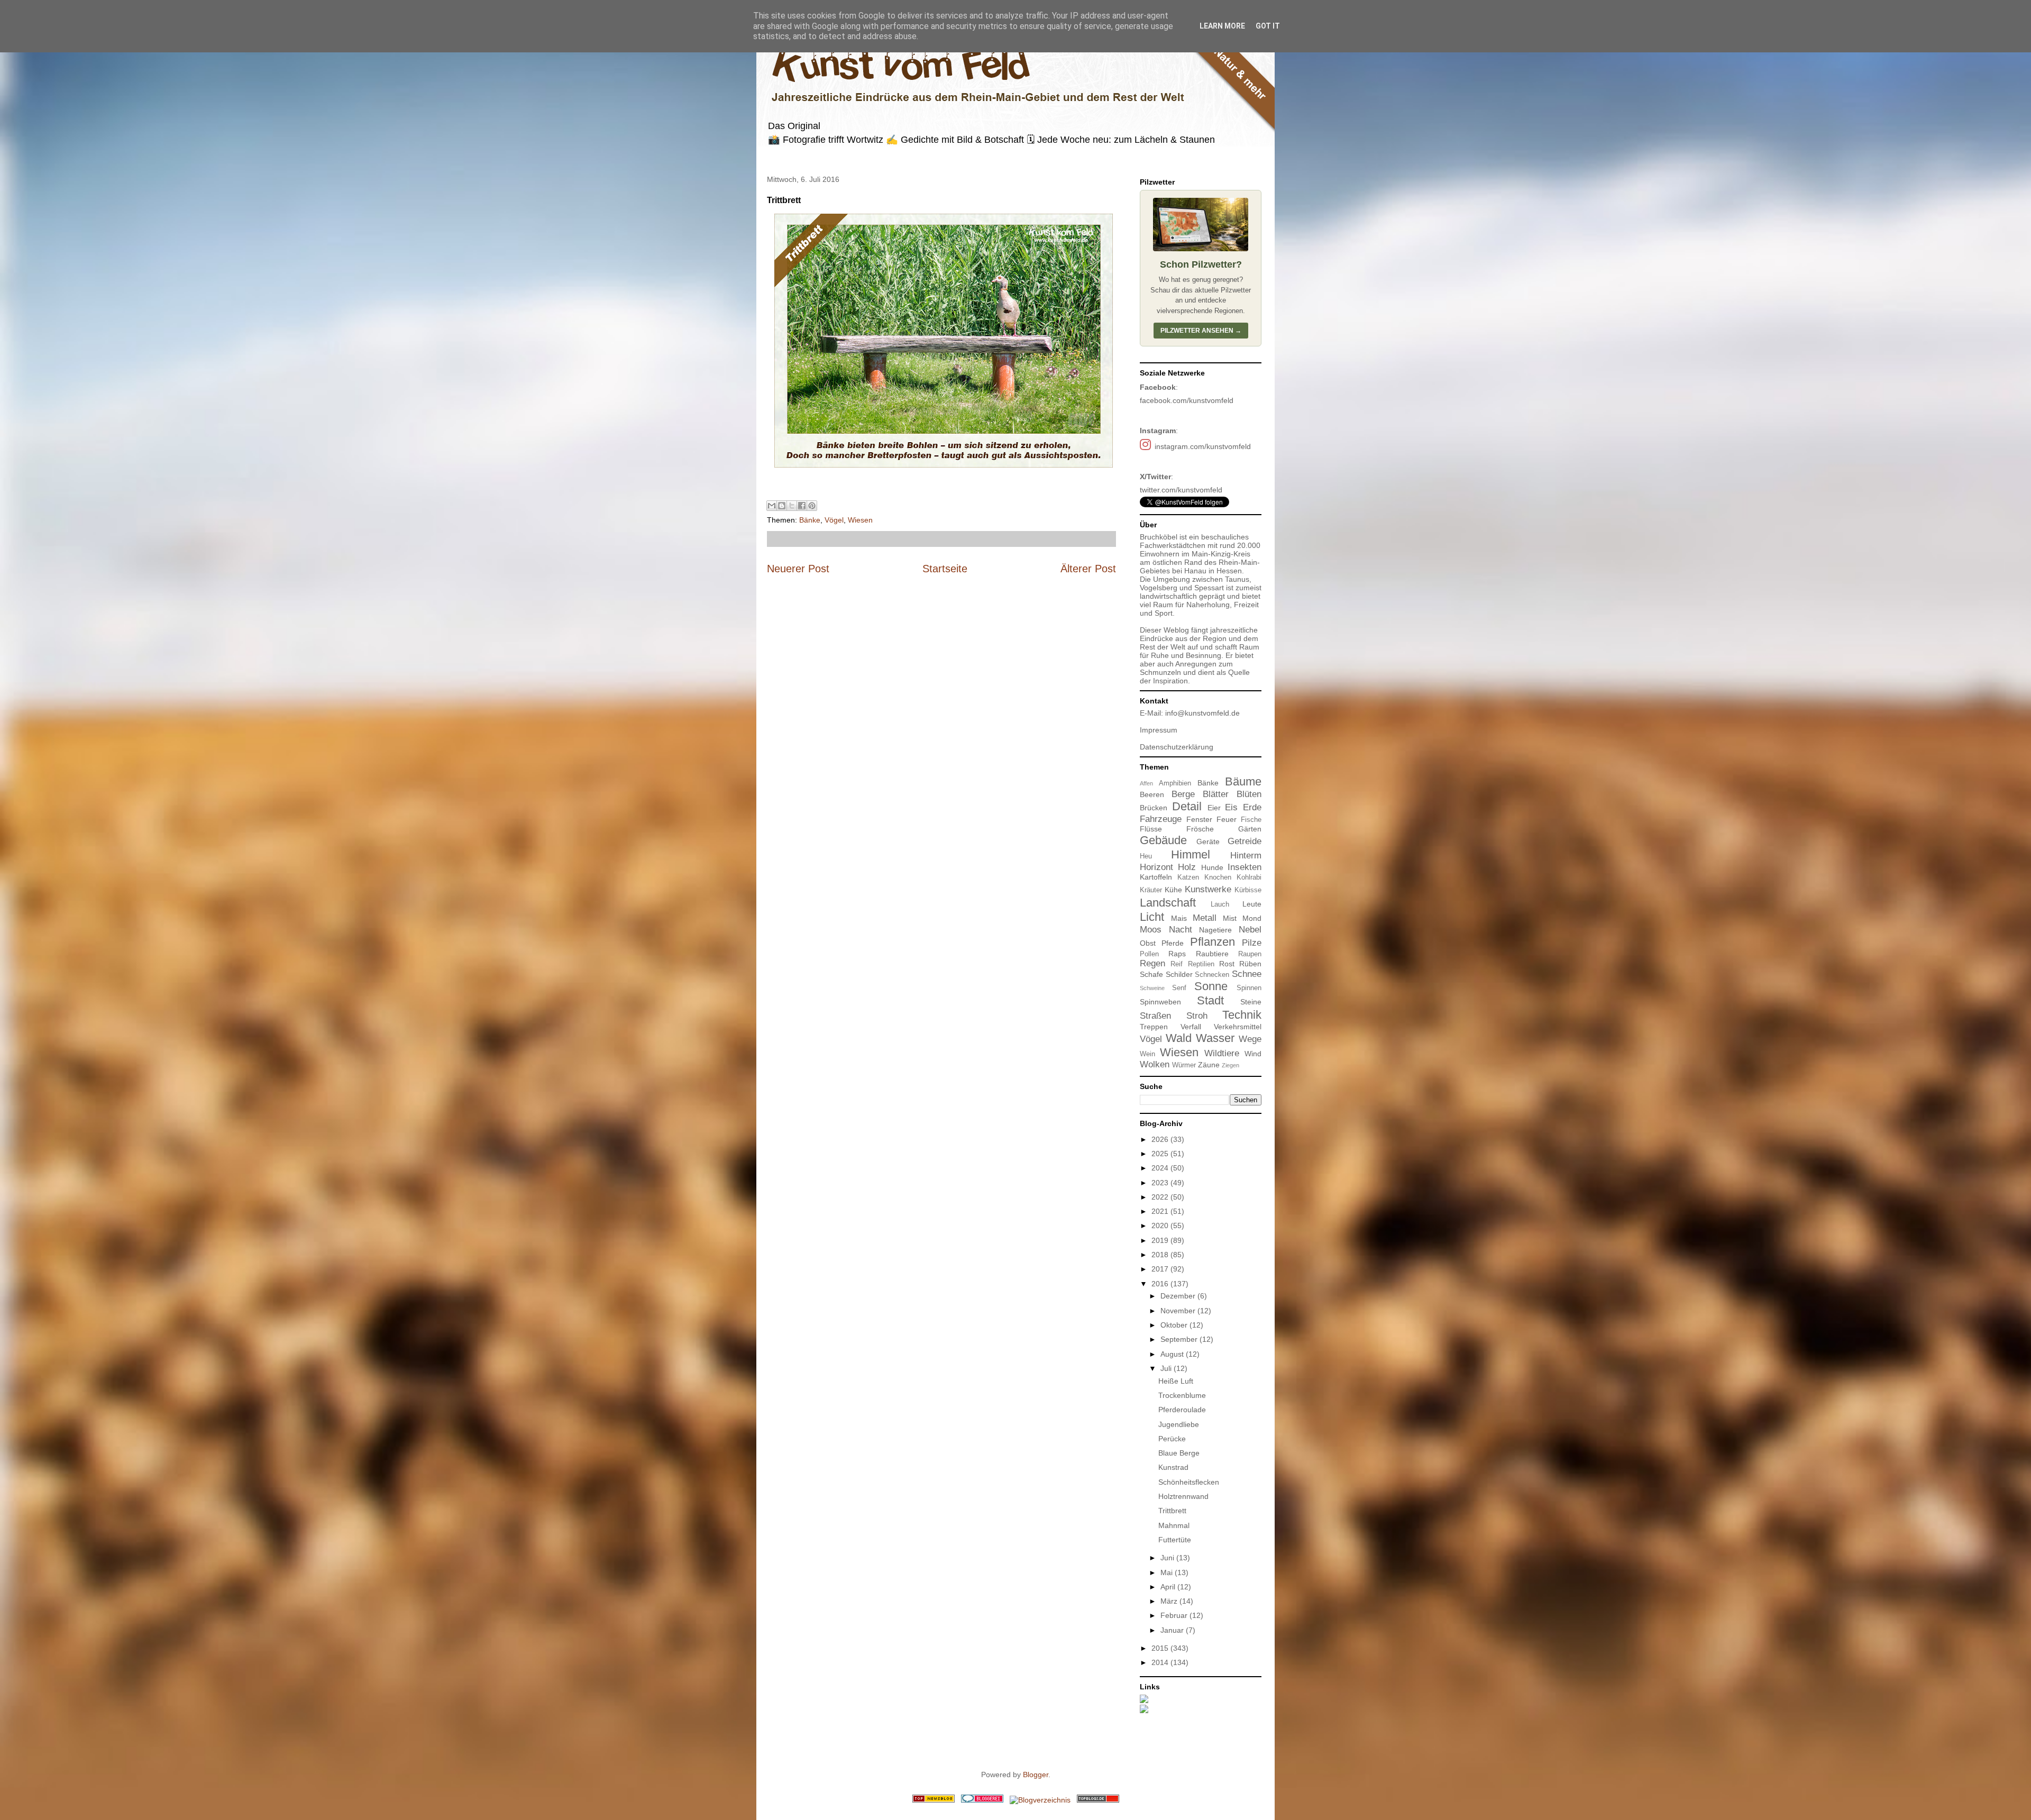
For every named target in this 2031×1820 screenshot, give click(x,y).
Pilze (1252, 943)
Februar (1175, 1615)
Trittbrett (1172, 1511)
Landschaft (1168, 903)
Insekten (1245, 867)
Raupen (1250, 954)
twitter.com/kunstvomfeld (1181, 490)
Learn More (1222, 26)
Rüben (1250, 964)
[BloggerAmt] (1040, 1800)
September (1180, 1339)
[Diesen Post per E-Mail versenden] (772, 506)
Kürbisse (1248, 890)
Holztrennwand (1183, 1496)
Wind (1253, 1054)
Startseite (945, 569)
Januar (1173, 1630)
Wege (1250, 1039)
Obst (1148, 943)
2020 (1161, 1225)
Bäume (1243, 781)
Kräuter (1151, 890)
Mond (1252, 918)
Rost (1227, 964)
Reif (1177, 964)
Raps (1177, 954)
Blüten (1249, 794)
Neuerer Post (798, 569)
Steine (1251, 1002)
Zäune (1209, 1065)
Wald (1179, 1038)
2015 (1161, 1648)
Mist (1230, 918)
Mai (1168, 1572)
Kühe (1173, 890)
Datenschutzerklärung (1177, 747)
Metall (1205, 918)
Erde (1252, 807)
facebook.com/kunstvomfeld (1187, 400)
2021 (1161, 1211)
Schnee (1247, 974)
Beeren (1152, 794)
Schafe (1151, 974)
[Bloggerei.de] (982, 1800)
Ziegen (1231, 1065)
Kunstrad (1173, 1467)
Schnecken (1212, 975)
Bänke (810, 520)
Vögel (834, 520)
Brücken (1154, 808)
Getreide (1245, 841)
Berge (1183, 794)
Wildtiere (1222, 1053)
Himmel (1191, 854)
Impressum (1159, 730)
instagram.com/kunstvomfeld (1203, 446)
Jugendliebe (1179, 1424)
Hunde (1212, 867)
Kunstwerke (1208, 889)
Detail (1187, 806)
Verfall (1191, 1027)
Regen (1152, 963)
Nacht (1181, 930)
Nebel (1250, 930)
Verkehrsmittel (1238, 1027)
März (1170, 1601)
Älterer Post (1088, 569)
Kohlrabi (1249, 877)
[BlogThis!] (782, 506)
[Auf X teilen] (792, 506)
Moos (1151, 930)
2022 (1161, 1197)
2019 (1161, 1240)
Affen (1146, 783)
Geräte (1208, 842)
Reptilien (1201, 964)
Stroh (1197, 1016)
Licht (1152, 917)
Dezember (1179, 1296)
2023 (1161, 1183)
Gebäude (1163, 840)
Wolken (1155, 1064)
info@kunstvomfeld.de (1202, 713)
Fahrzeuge (1161, 819)
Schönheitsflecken (1189, 1482)
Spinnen (1249, 988)
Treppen (1154, 1027)
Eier (1214, 808)
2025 (1161, 1154)
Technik (1242, 1015)
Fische (1251, 820)
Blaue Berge (1179, 1453)
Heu (1146, 856)
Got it (1268, 26)
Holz (1187, 867)
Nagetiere (1215, 930)
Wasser (1215, 1038)
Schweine (1152, 988)
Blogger (1036, 1775)
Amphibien (1175, 783)
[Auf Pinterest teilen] (812, 506)
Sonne (1211, 986)
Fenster (1199, 819)
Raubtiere (1212, 954)
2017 (1161, 1269)
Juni (1168, 1558)
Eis (1231, 807)
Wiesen (860, 520)
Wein (1147, 1054)
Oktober (1175, 1325)
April (1169, 1587)
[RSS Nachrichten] (934, 1800)
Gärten (1250, 829)
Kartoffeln (1156, 877)
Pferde (1173, 943)
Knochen (1218, 877)
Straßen (1155, 1016)
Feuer (1227, 819)
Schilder (1179, 974)
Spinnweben (1160, 1002)
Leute (1252, 904)
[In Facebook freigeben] (802, 506)
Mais (1179, 918)
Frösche (1200, 829)
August (1173, 1354)
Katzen (1188, 877)
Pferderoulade (1182, 1410)
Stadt (1210, 1000)
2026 (1161, 1139)
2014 (1161, 1662)
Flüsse (1151, 829)
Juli (1167, 1368)
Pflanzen (1213, 942)
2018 (1161, 1255)
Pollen (1149, 954)
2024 (1161, 1168)
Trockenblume (1182, 1395)
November (1179, 1311)
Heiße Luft (1176, 1381)
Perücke (1172, 1439)
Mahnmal (1174, 1525)
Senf (1179, 988)
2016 (1161, 1284)
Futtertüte (1175, 1540)
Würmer (1184, 1065)
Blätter (1216, 794)
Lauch (1220, 904)
